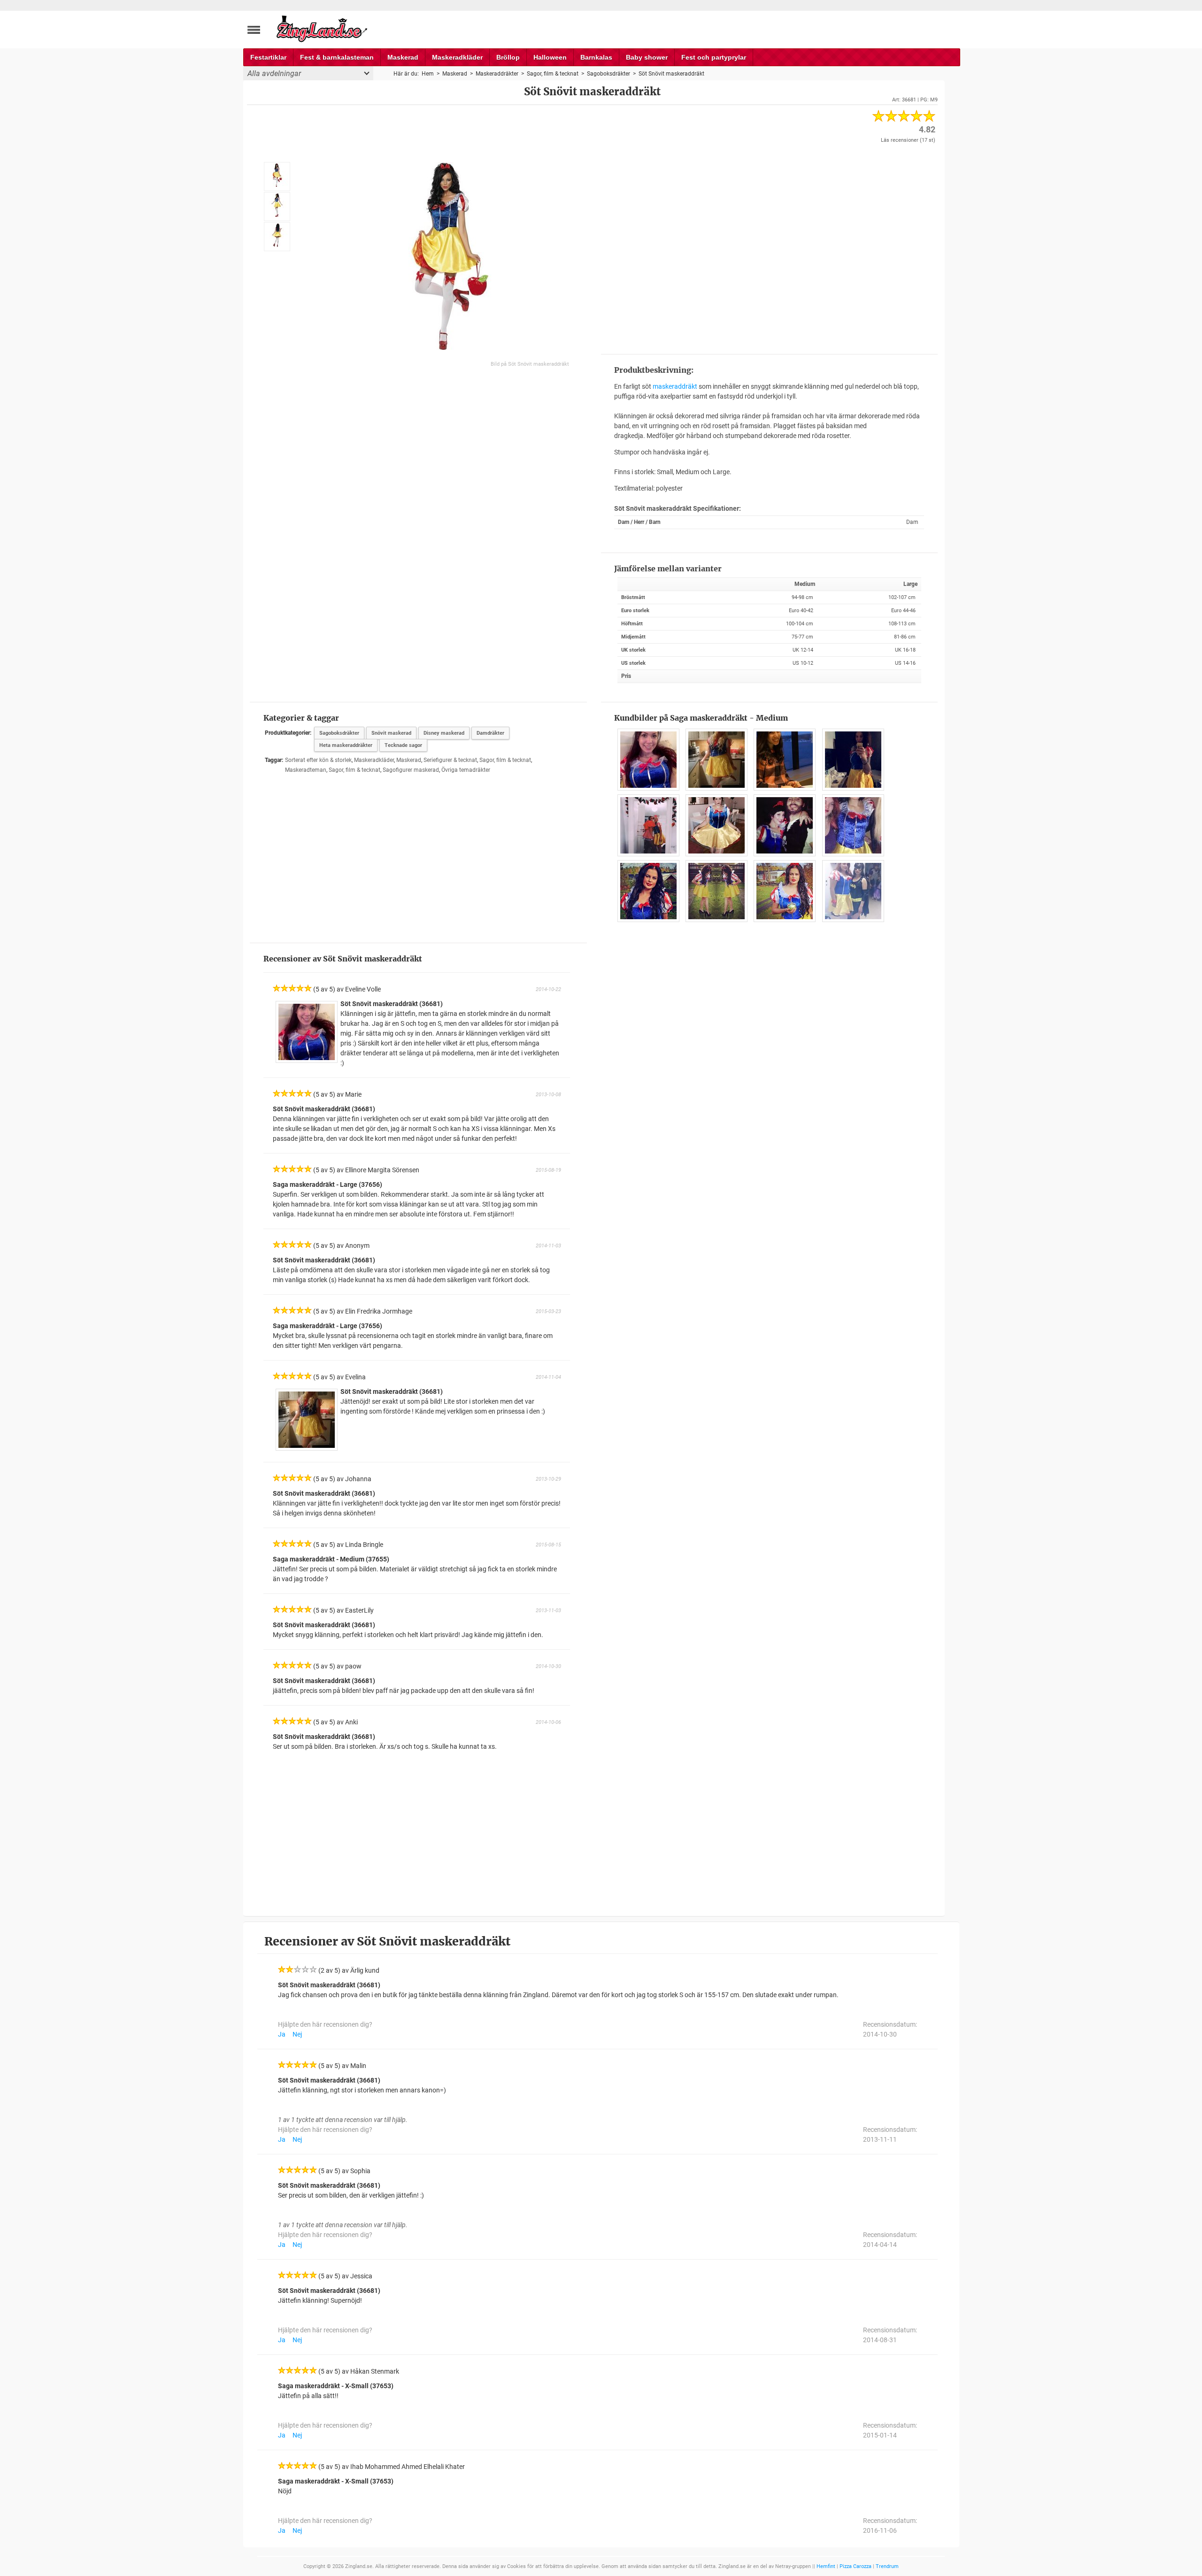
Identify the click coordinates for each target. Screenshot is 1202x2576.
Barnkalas (596, 57)
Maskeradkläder (457, 57)
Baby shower (647, 57)
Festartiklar (268, 57)
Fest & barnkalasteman (337, 57)
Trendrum (887, 2566)
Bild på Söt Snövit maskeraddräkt (530, 364)
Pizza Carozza (855, 2566)
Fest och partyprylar (714, 57)
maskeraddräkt (675, 386)
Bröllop (508, 57)
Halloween (550, 57)
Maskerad (403, 57)
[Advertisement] (769, 248)
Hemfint (826, 2566)
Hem (428, 74)
